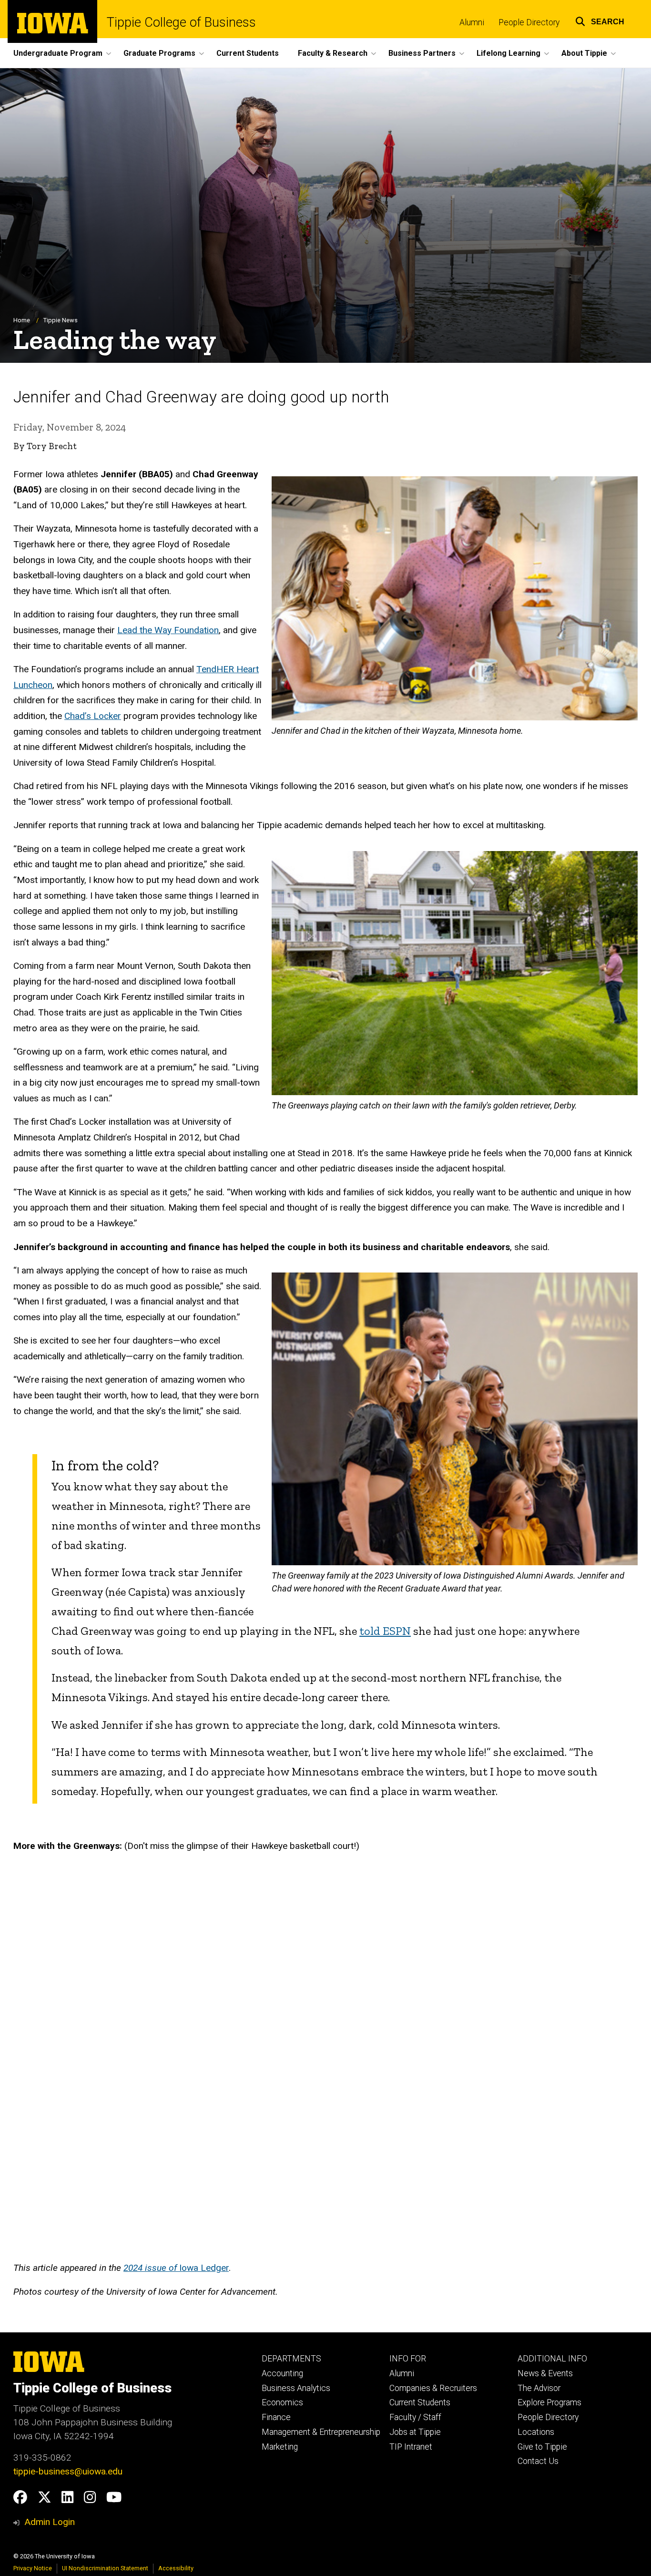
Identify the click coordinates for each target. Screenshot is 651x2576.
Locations (536, 2432)
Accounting (282, 2373)
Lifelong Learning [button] (509, 53)
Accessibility (176, 2568)
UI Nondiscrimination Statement (105, 2568)
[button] (600, 20)
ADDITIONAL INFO (552, 2359)
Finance (276, 2417)
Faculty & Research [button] (333, 53)
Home (22, 320)
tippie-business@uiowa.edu (68, 2471)
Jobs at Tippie (415, 2432)
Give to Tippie (542, 2447)
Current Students (248, 53)
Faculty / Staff (415, 2417)
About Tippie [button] (584, 53)
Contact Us (538, 2461)
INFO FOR (408, 2359)
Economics (282, 2402)
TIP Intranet (411, 2447)
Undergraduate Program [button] (58, 53)
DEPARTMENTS (291, 2359)
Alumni (472, 22)
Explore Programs (549, 2402)
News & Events (545, 2373)
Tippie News (61, 320)
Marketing (280, 2447)
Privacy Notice (33, 2568)
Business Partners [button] (422, 53)
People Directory (529, 22)
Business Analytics (296, 2388)
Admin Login (50, 2522)
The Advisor (539, 2388)
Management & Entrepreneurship (321, 2432)
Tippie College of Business (181, 23)
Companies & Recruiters (433, 2388)
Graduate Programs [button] (159, 53)
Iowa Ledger (176, 2268)
